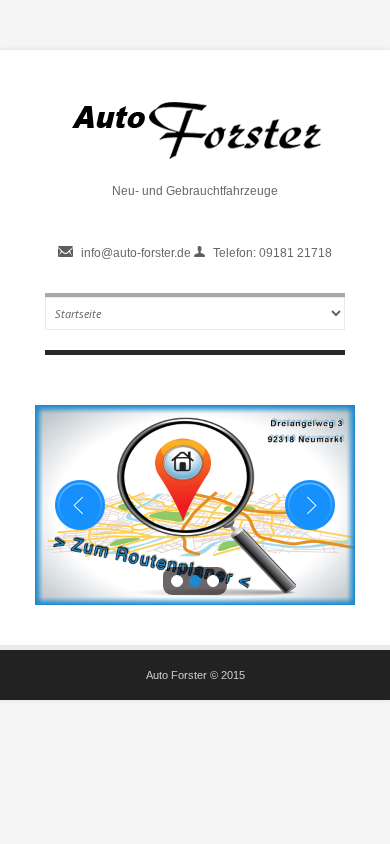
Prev (80, 505)
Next (310, 505)
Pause (195, 505)
